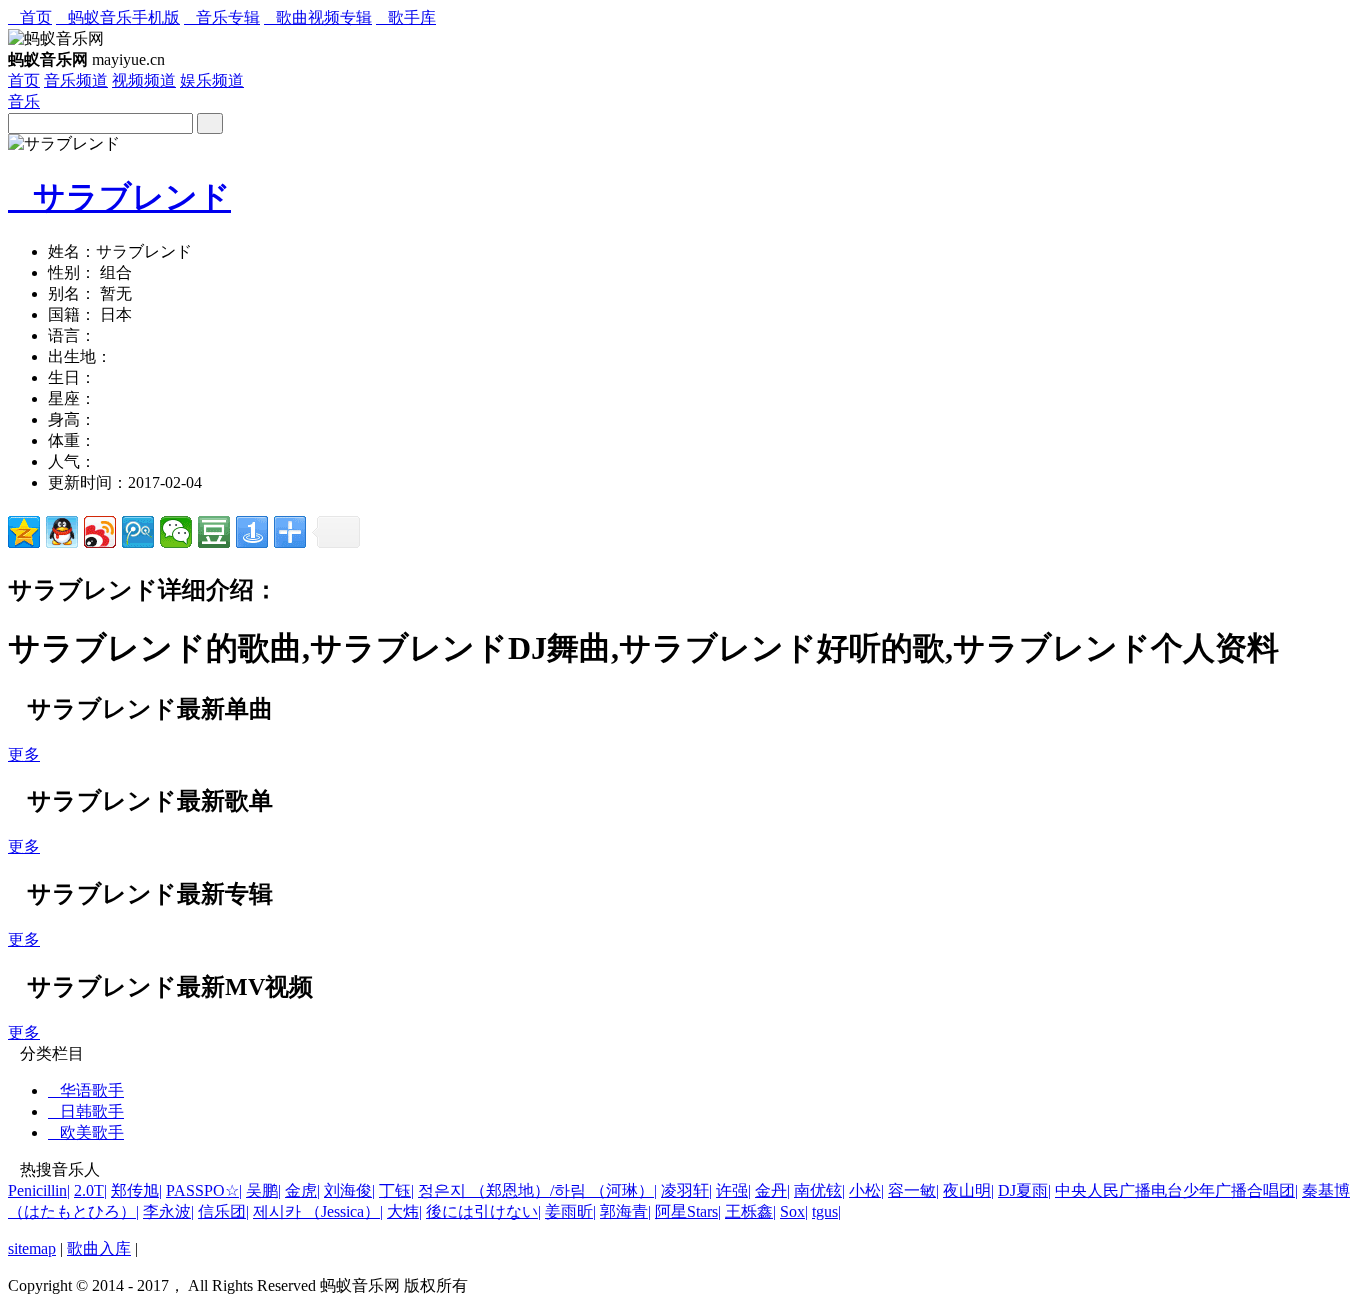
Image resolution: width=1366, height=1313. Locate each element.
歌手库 (406, 17)
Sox (794, 1211)
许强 (733, 1190)
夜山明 (968, 1190)
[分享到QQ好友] (62, 532)
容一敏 (913, 1190)
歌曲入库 (99, 1248)
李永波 (168, 1211)
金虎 (302, 1190)
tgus (826, 1211)
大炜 (404, 1211)
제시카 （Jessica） (318, 1211)
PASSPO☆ (204, 1190)
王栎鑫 (750, 1211)
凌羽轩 (686, 1190)
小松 (866, 1190)
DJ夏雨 (1024, 1190)
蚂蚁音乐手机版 (118, 17)
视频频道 (144, 80)
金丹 (772, 1190)
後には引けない (483, 1211)
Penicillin (39, 1190)
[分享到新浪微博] (100, 532)
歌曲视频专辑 (318, 17)
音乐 (24, 101)
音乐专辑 (222, 17)
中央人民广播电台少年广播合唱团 (1176, 1190)
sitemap (32, 1248)
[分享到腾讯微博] (138, 532)
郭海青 (625, 1211)
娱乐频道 (212, 80)
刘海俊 (349, 1190)
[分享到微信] (176, 532)
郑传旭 (136, 1190)
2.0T (90, 1190)
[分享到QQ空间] (24, 532)
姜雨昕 (570, 1211)
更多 (24, 754)
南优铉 (819, 1190)
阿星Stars (688, 1211)
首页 (30, 17)
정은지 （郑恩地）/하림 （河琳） (537, 1190)
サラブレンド (119, 197)
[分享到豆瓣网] (214, 532)
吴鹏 (263, 1190)
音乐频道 (76, 80)
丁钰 (396, 1190)
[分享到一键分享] (252, 532)
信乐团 (223, 1211)
